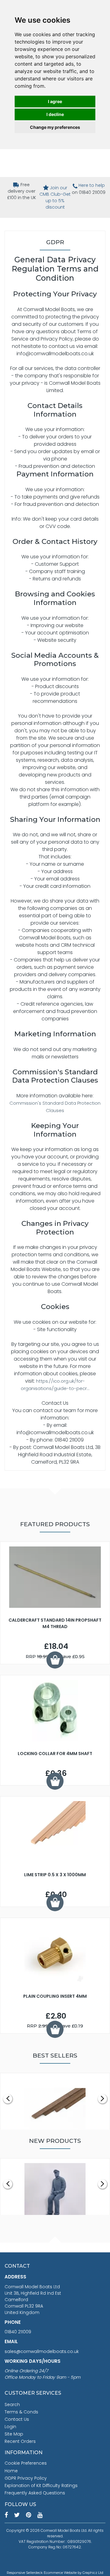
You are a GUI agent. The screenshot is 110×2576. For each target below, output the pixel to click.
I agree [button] (55, 101)
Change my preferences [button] (55, 127)
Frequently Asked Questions (35, 2493)
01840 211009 (18, 2332)
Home (11, 2471)
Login (10, 2427)
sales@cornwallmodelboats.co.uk (42, 2351)
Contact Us (17, 2419)
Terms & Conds (21, 2412)
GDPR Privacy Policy (26, 2478)
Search (12, 2405)
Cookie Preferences (26, 2463)
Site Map (14, 2434)
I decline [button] (55, 114)
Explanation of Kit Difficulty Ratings (41, 2486)
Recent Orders (20, 2441)
